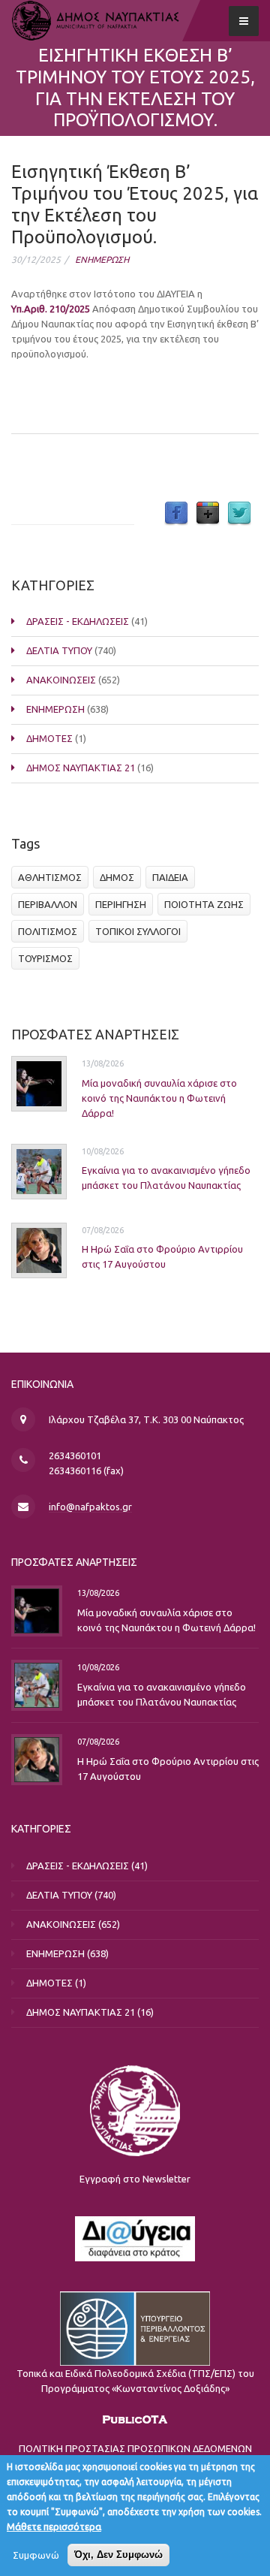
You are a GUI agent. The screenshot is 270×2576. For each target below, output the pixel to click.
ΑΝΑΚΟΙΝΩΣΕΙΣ (61, 680)
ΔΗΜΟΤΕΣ (49, 738)
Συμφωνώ (36, 2555)
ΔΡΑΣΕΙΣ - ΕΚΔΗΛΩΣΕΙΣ (78, 621)
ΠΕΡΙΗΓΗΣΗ (121, 904)
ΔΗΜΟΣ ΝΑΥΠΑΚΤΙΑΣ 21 (81, 768)
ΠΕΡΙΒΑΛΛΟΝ (48, 904)
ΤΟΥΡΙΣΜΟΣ (45, 958)
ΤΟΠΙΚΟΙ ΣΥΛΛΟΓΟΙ (138, 931)
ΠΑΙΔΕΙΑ (170, 877)
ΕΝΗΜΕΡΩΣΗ (102, 259)
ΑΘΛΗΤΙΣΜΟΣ (50, 877)
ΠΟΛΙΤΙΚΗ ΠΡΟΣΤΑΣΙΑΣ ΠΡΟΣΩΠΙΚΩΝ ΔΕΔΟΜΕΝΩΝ (135, 2448)
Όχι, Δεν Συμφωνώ (118, 2555)
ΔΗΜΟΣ (117, 877)
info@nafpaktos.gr (90, 1507)
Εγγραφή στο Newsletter (135, 2179)
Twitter (239, 514)
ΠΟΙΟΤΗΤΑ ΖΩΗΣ (204, 904)
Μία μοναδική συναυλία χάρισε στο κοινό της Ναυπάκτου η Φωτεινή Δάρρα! (159, 1098)
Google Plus (208, 514)
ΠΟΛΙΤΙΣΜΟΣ (48, 931)
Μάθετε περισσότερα (54, 2526)
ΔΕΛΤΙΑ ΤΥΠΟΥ (59, 650)
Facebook (176, 514)
